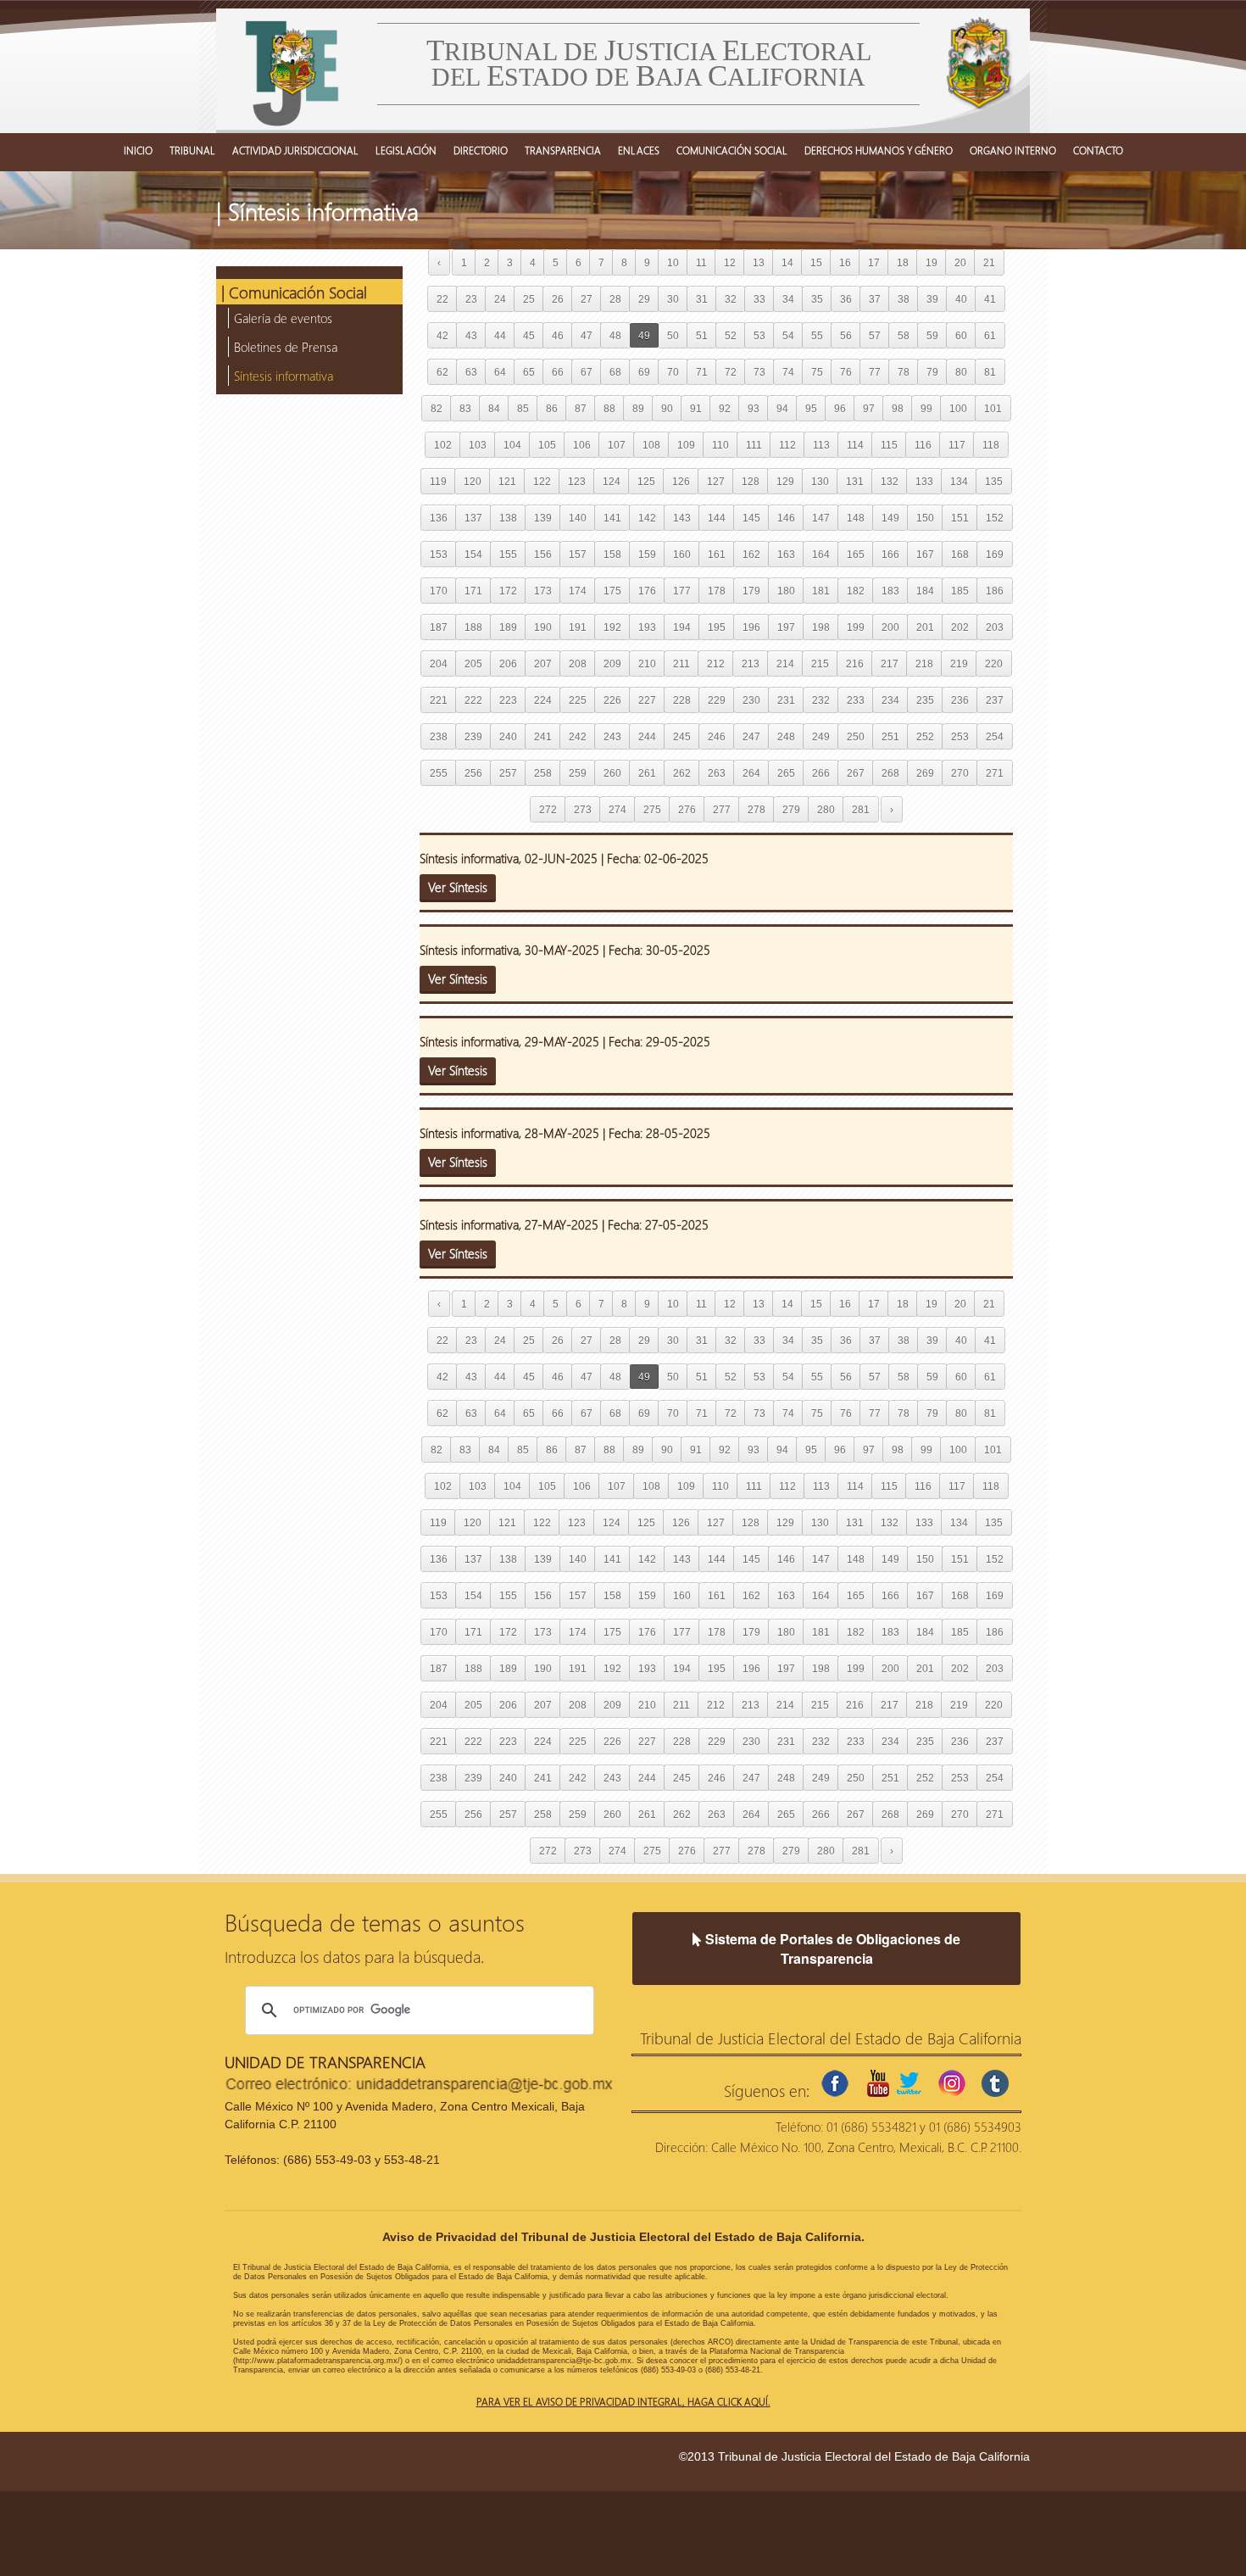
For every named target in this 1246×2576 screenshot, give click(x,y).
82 (437, 408)
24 (500, 299)
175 (612, 591)
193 (647, 627)
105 (547, 445)
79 (932, 372)
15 (816, 262)
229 (717, 700)
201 (925, 627)
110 (720, 445)
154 (473, 554)
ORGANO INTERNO (1013, 150)
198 (821, 627)
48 (615, 335)
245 (682, 736)
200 (890, 627)
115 (889, 445)
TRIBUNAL (192, 150)
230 (751, 700)
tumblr (995, 2083)
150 (925, 518)
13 (759, 262)
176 (647, 591)
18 (903, 262)
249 (821, 736)
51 (702, 335)
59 (932, 335)
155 (508, 554)
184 (925, 591)
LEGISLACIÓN (406, 150)
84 (494, 408)
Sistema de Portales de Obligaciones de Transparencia (831, 1949)
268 (890, 773)
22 (442, 299)
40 (961, 299)
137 (473, 518)
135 (994, 481)
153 (439, 554)
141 (612, 518)
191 (578, 627)
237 (995, 700)
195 (717, 627)
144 (717, 518)
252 (925, 736)
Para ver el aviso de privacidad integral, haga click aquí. (623, 2401)
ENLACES (639, 150)
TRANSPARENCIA (563, 150)
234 (890, 700)
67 (587, 372)
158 (612, 554)
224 (543, 700)
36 (846, 299)
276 (687, 809)
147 (821, 518)
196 (751, 627)
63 (471, 372)
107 (617, 445)
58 (904, 335)
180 (786, 591)
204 (439, 664)
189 (508, 627)
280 (826, 809)
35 (817, 299)
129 (785, 481)
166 (890, 554)
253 (960, 736)
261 (647, 773)
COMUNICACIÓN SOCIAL (732, 150)
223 (508, 700)
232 (821, 700)
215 (820, 664)
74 (788, 372)
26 (558, 299)
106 (582, 445)
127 (716, 481)
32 (731, 299)
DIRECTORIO (481, 150)
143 (682, 518)
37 (875, 299)
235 (925, 700)
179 (751, 591)
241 (543, 736)
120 (473, 481)
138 (508, 518)
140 (578, 518)
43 (471, 335)
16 (845, 262)
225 (578, 700)
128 (751, 481)
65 (529, 372)
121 (507, 481)
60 (961, 335)
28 (615, 299)
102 (443, 445)
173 (543, 591)
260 (612, 773)
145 (751, 518)
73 (759, 372)
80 (961, 372)
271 (995, 773)
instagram (952, 2083)
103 (478, 445)
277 (722, 809)
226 (612, 700)
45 (529, 335)
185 (960, 591)
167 (925, 554)
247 (751, 736)
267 (856, 773)
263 (717, 773)
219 (959, 664)
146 (786, 518)
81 (990, 372)
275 (652, 809)
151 (960, 518)
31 (702, 299)
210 (647, 664)
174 (578, 591)
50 (673, 335)
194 (682, 627)
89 (638, 408)
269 (925, 773)
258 (543, 773)
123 (577, 481)
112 (787, 445)
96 (840, 408)
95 (811, 408)
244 (647, 736)
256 (473, 773)
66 (558, 372)
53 (759, 335)
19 (932, 262)
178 (717, 591)
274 (617, 809)
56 (846, 335)
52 (731, 335)
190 (543, 627)
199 (856, 627)
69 (644, 372)
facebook (835, 2083)
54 (788, 335)
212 (716, 664)
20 (960, 262)
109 (686, 445)
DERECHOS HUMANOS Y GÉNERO (879, 150)
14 (787, 262)
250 (856, 736)
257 (508, 773)
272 (548, 809)
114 (855, 445)
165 (856, 554)
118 (991, 445)
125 (646, 481)
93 (754, 408)
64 (500, 372)
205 (473, 664)
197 (786, 627)
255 (439, 773)
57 (875, 335)
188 (473, 627)
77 (875, 372)
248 (786, 736)
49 (644, 335)
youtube (878, 2083)
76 (846, 372)
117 (957, 445)
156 (543, 554)
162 (751, 554)
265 (786, 773)
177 (682, 591)
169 (995, 554)
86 (552, 408)
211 (681, 664)
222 (473, 700)
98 (898, 408)
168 (960, 554)
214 (785, 664)
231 (786, 700)
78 (904, 372)
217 (890, 664)
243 (612, 736)
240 (508, 736)
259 (578, 773)
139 (543, 518)
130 (820, 481)
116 (923, 445)
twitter (909, 2083)
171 (473, 591)
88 (609, 408)
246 (717, 736)
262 (682, 773)
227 (647, 700)
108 (651, 445)
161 (717, 554)
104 (512, 445)
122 (542, 481)
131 (855, 481)
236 (960, 700)
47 (587, 335)
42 (442, 335)
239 (473, 736)
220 (994, 664)
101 (993, 408)
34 (788, 299)
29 (644, 299)
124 (612, 481)
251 (890, 736)
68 (615, 372)
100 (958, 408)
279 (791, 809)
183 (890, 591)
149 (890, 518)
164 (821, 554)
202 (960, 627)
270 (960, 773)
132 (890, 481)
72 (731, 372)
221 (439, 700)
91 (696, 408)
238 (439, 736)
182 (856, 591)
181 (821, 591)
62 (442, 372)
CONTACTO (1098, 150)
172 (508, 591)
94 (782, 408)
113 (821, 445)
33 (759, 299)
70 (673, 372)
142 (647, 518)
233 (856, 700)
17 (874, 262)
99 (926, 408)
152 (995, 518)
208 (578, 664)
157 (578, 554)
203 (995, 627)
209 (612, 664)
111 (754, 445)
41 (990, 299)
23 (471, 299)
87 (581, 408)
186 (995, 591)
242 (578, 736)
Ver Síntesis (458, 887)
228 (682, 700)
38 (904, 299)
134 (959, 481)
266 (821, 773)
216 (855, 664)
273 (583, 809)
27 (587, 299)
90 (667, 408)
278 (756, 809)
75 (817, 372)
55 (817, 335)
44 (500, 335)
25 (529, 299)
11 (701, 262)
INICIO (138, 150)
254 (995, 736)
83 (465, 408)
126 (681, 481)
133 (924, 481)
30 (673, 299)
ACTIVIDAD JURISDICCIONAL (295, 150)
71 (702, 372)
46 (558, 335)
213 (751, 664)
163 (786, 554)
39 (932, 299)
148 (856, 518)
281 (861, 809)
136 (439, 518)
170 (439, 591)
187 (439, 627)
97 (869, 408)
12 (730, 262)
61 (990, 335)
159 (647, 554)
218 (924, 664)
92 (725, 408)
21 (989, 262)
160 (682, 554)
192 (612, 627)
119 (438, 481)
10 (673, 262)
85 (523, 408)
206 (508, 664)
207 (543, 664)
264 (751, 773)
